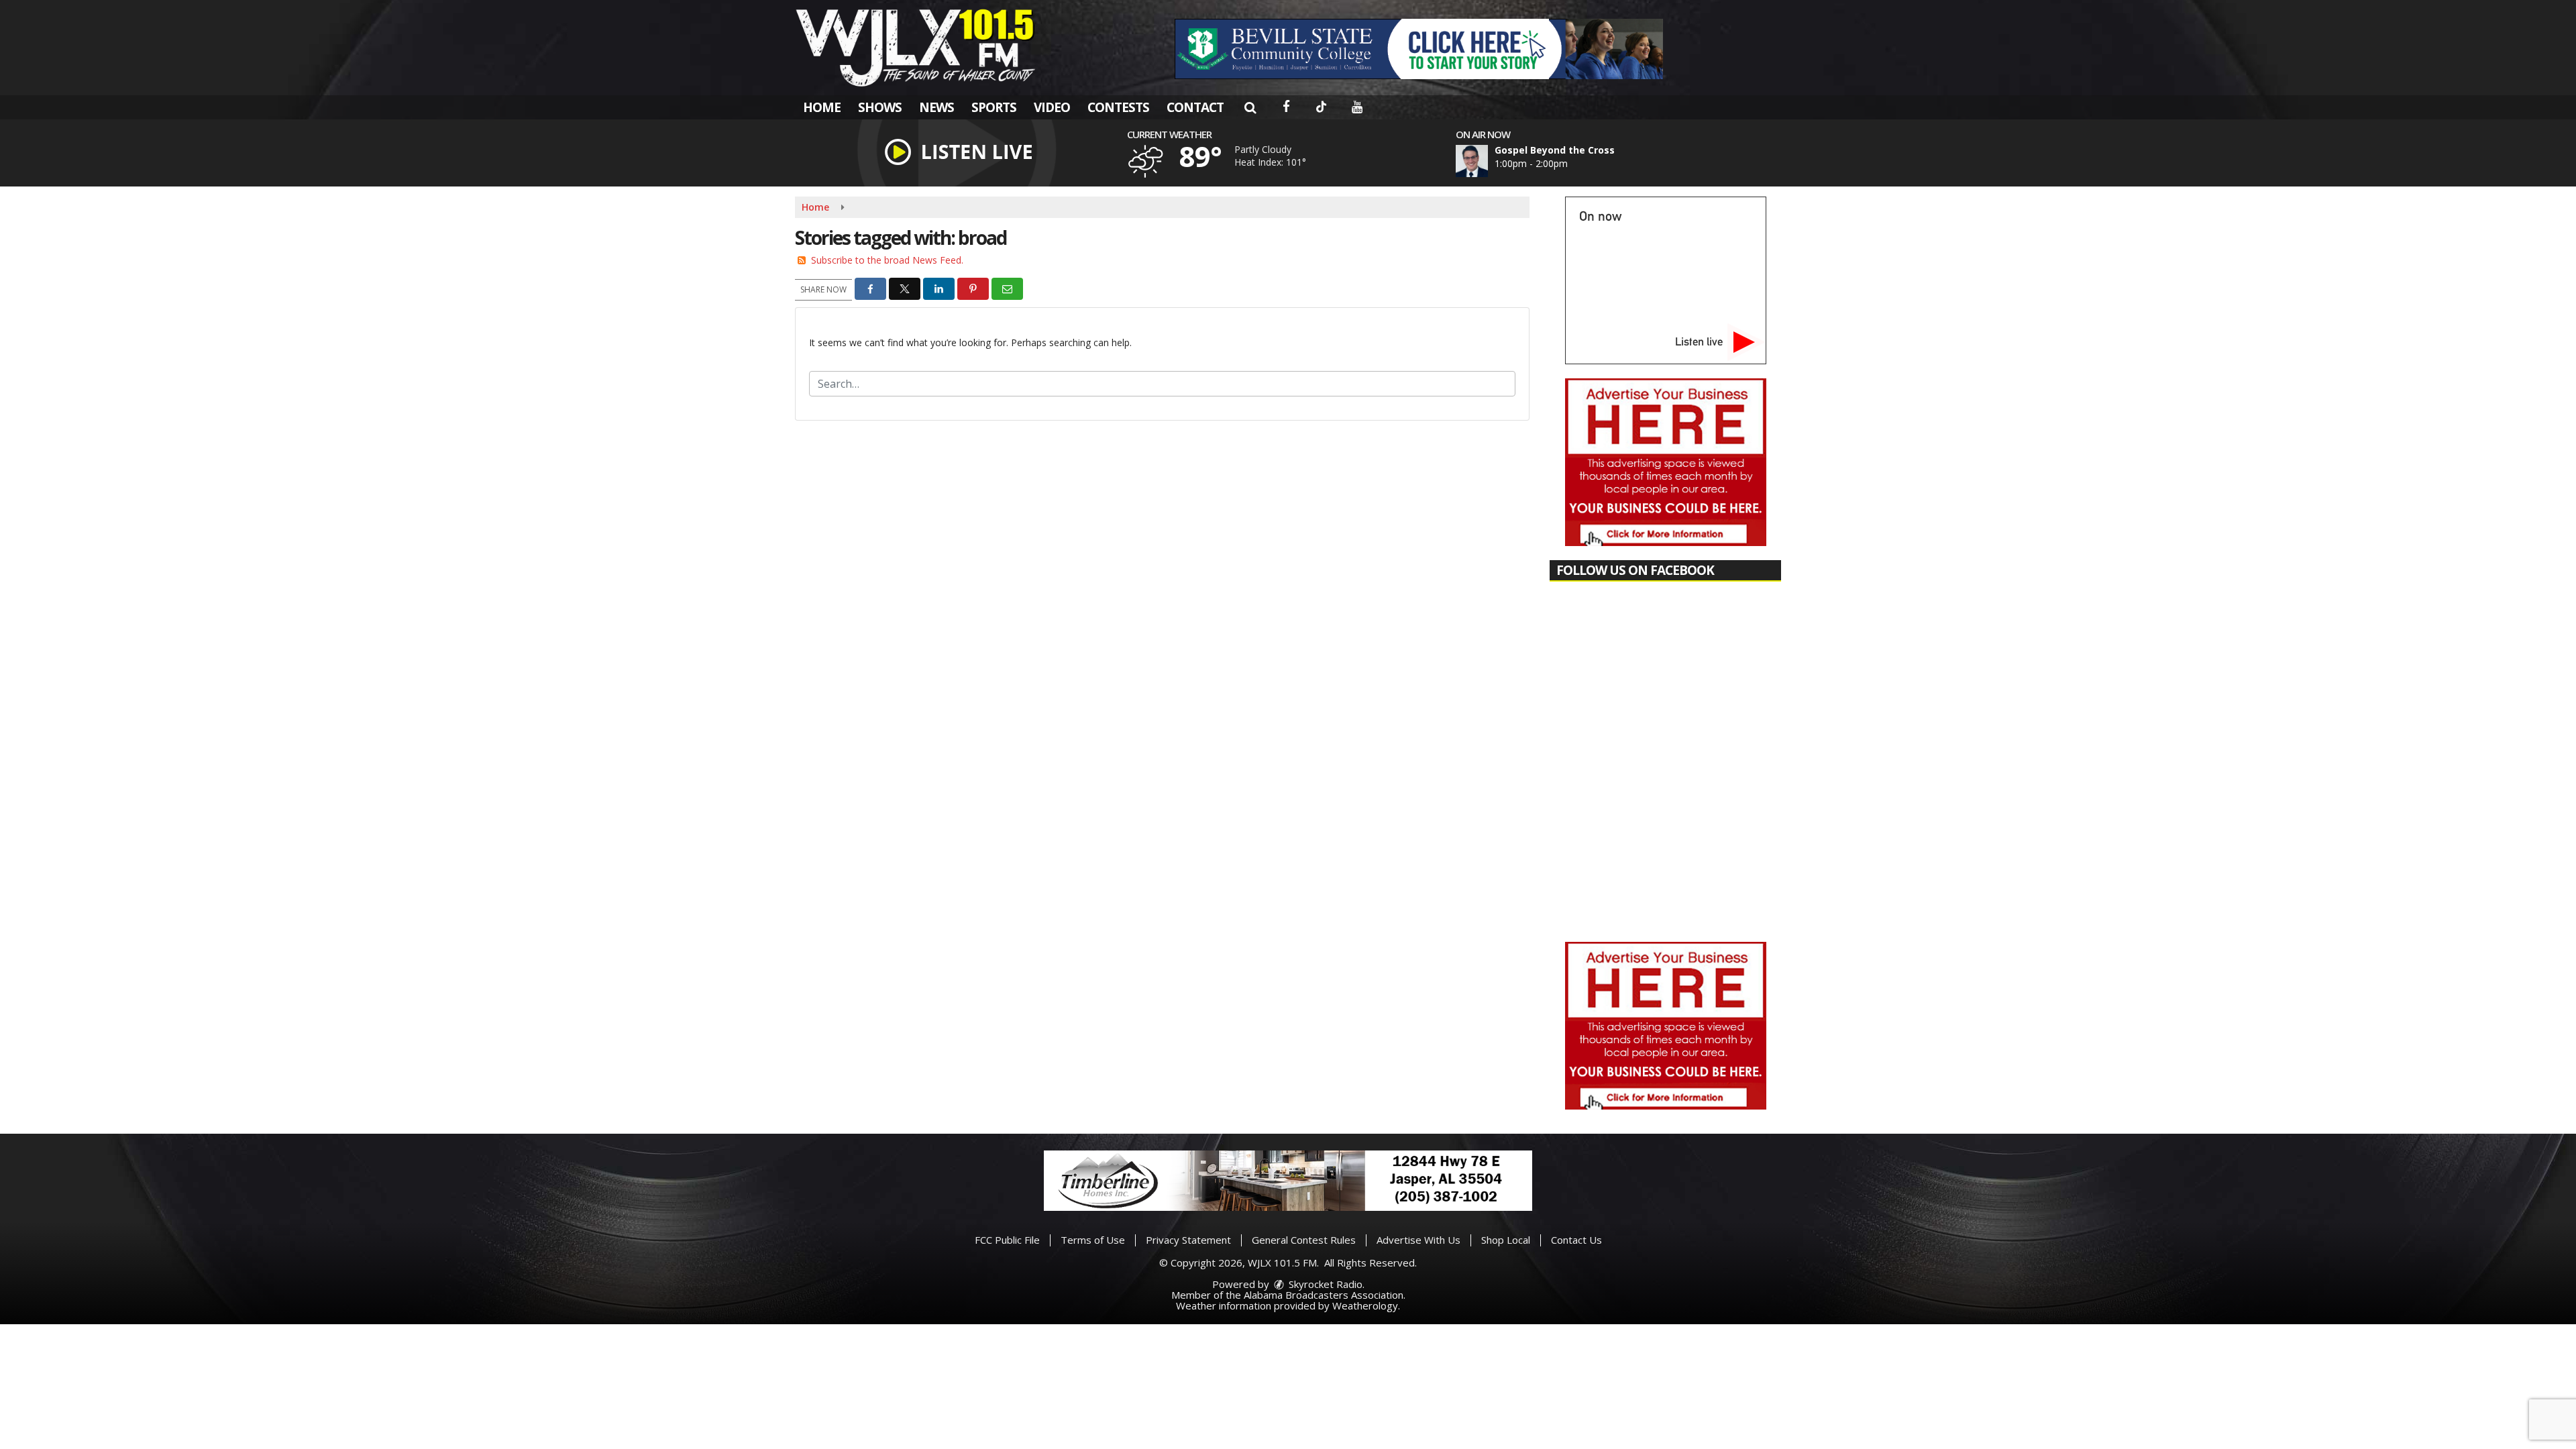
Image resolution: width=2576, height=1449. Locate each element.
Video (1052, 107)
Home (822, 107)
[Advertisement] (1419, 49)
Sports (994, 107)
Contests (1118, 107)
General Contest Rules (1304, 1240)
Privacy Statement (1188, 1240)
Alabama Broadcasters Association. (1325, 1295)
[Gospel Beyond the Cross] (1488, 161)
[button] (1250, 107)
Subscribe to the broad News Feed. (887, 260)
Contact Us (1576, 1240)
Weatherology (1365, 1305)
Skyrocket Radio (1324, 1284)
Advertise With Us (1418, 1240)
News (936, 107)
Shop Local (1506, 1240)
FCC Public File (1007, 1240)
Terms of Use (1093, 1240)
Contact (1195, 107)
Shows (880, 107)
